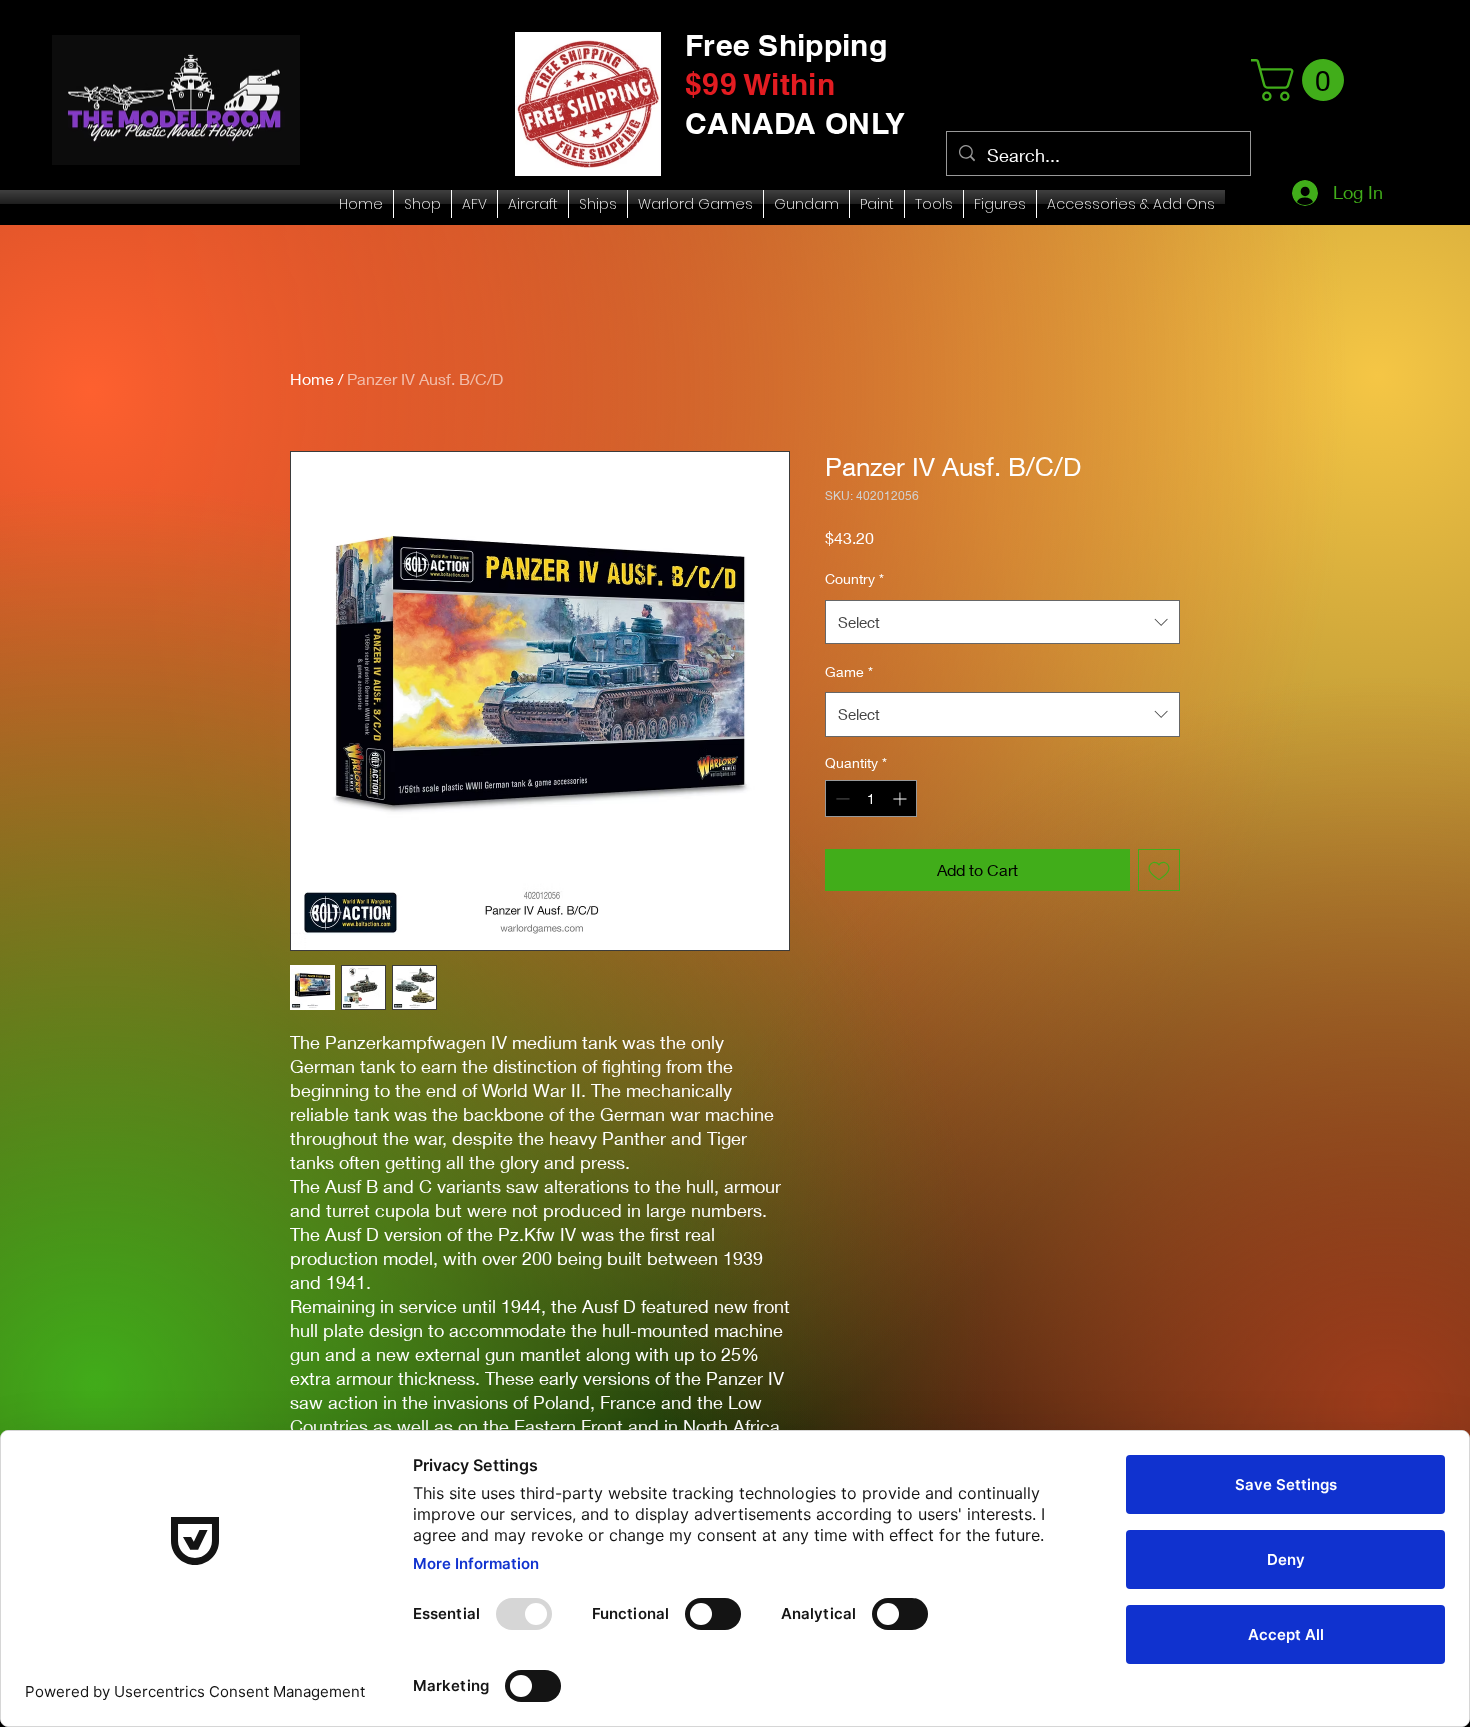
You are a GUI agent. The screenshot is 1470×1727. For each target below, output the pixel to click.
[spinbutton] (871, 798)
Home (312, 378)
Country (854, 578)
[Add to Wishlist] (1159, 870)
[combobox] (1002, 622)
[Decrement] (840, 798)
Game (849, 671)
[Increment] (901, 798)
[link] (1302, 80)
